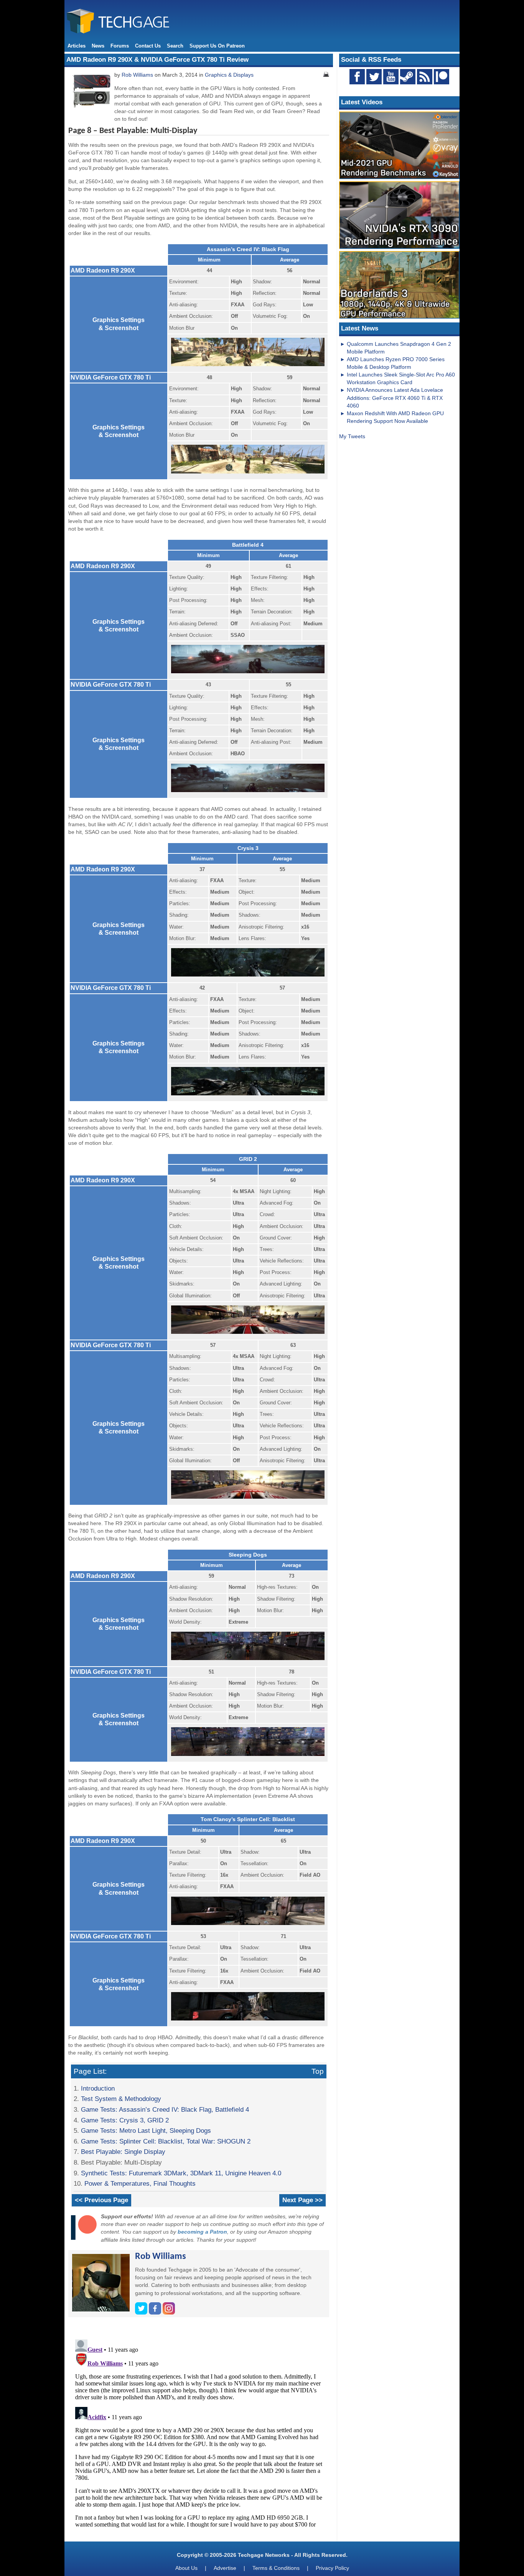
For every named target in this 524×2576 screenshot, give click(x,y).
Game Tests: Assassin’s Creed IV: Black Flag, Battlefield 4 (165, 2109)
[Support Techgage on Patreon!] (442, 82)
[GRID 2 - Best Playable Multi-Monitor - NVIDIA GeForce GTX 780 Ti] (248, 1499)
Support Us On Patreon (217, 46)
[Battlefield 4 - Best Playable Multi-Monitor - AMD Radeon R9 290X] (248, 673)
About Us (186, 2568)
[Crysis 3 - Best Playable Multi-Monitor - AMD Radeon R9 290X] (248, 977)
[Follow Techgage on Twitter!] (374, 77)
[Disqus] (199, 2432)
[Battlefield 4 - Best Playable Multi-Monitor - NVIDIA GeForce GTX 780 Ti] (248, 792)
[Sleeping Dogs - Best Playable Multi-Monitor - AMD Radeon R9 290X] (248, 1660)
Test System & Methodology (121, 2099)
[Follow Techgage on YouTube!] (391, 77)
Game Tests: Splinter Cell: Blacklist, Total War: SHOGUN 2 (166, 2141)
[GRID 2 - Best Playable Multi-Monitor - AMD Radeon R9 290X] (248, 1334)
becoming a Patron (202, 2232)
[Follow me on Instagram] (169, 2313)
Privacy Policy (332, 2568)
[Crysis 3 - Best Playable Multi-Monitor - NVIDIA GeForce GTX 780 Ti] (248, 1096)
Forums (120, 46)
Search (175, 46)
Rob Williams (137, 75)
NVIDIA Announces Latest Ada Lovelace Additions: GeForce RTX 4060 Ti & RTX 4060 (395, 398)
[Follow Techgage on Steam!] (408, 77)
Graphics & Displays (229, 75)
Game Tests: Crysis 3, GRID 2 (125, 2120)
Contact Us (148, 46)
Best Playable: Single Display (123, 2152)
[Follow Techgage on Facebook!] (357, 77)
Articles (77, 46)
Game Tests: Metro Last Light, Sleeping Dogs (146, 2131)
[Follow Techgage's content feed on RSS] (425, 77)
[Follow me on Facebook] (156, 2313)
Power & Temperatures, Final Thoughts (140, 2183)
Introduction (98, 2088)
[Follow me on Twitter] (142, 2313)
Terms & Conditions (276, 2568)
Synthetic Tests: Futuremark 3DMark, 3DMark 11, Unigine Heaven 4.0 (181, 2173)
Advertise (225, 2568)
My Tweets (352, 436)
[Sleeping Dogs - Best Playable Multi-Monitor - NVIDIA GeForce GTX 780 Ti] (248, 1756)
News (98, 46)
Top (318, 2071)
